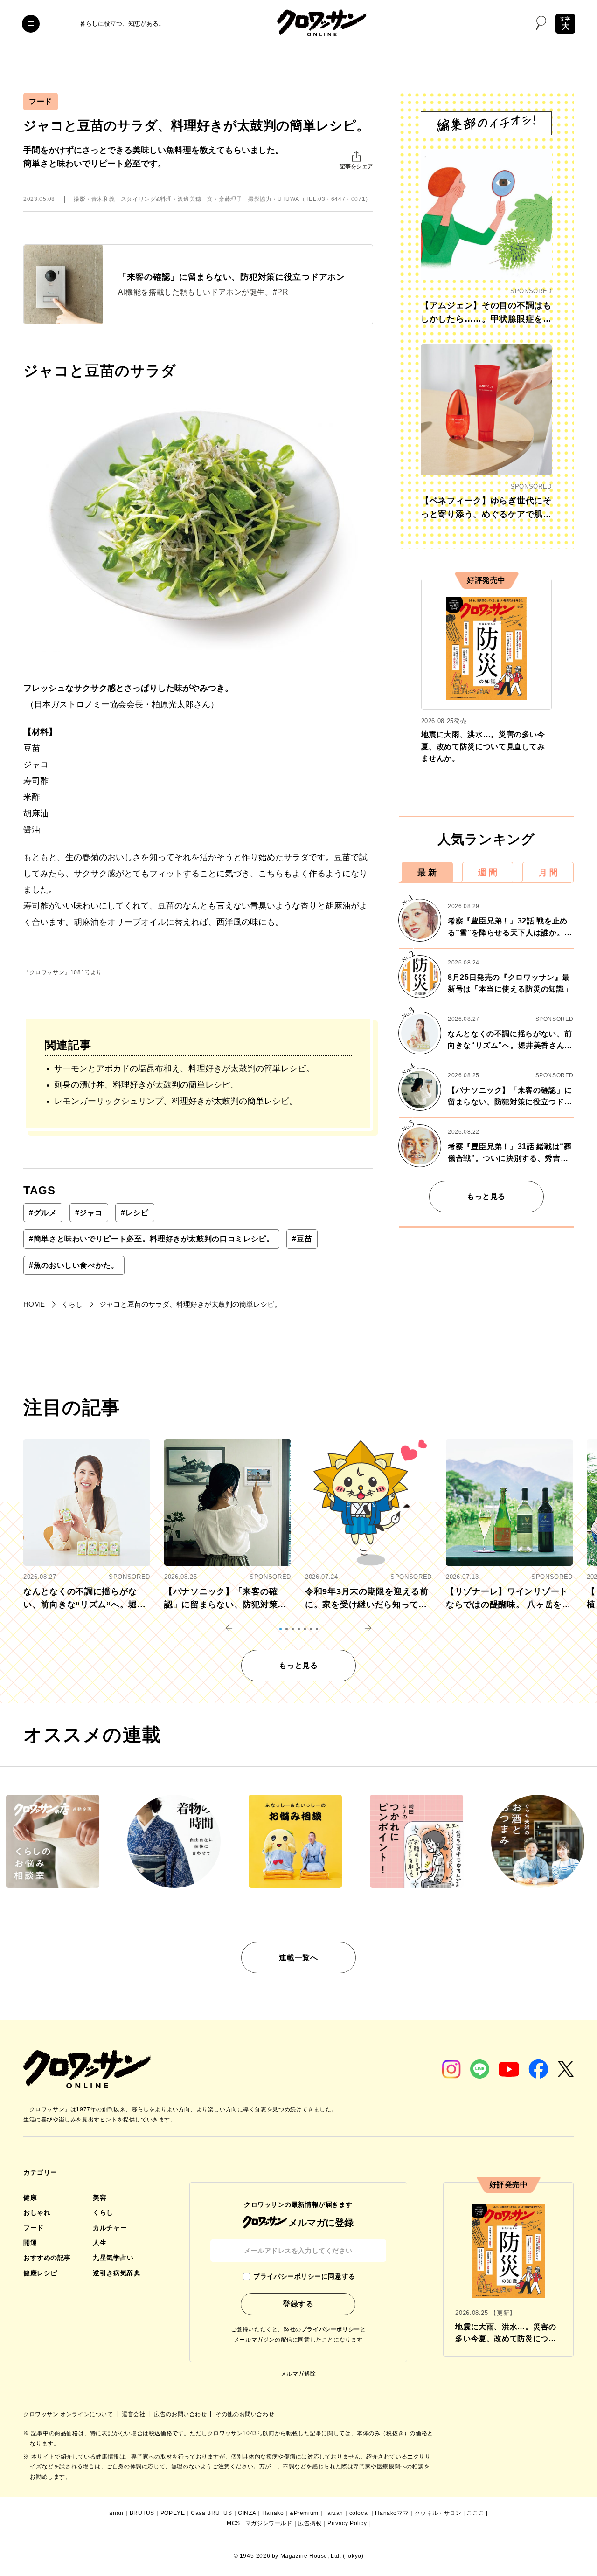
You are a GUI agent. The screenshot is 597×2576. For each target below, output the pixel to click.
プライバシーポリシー (331, 2329)
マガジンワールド (269, 2523)
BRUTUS (142, 2513)
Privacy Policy (347, 2523)
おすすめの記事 (47, 2258)
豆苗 (302, 1239)
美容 (100, 2197)
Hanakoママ (392, 2513)
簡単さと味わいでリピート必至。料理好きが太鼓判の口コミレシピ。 (151, 1239)
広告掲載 (310, 2523)
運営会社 (134, 2414)
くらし (103, 2212)
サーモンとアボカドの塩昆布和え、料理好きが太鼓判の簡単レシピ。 (184, 1068)
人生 (100, 2243)
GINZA (247, 2513)
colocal (359, 2513)
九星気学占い (113, 2258)
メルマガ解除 (298, 2374)
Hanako (273, 2513)
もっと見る (486, 1196)
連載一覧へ (298, 1958)
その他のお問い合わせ (245, 2414)
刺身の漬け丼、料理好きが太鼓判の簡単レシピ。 (146, 1085)
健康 (30, 2197)
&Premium (304, 2513)
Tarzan (334, 2513)
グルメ (43, 1213)
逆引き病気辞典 (117, 2273)
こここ (475, 2513)
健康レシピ (40, 2273)
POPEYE (173, 2513)
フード (41, 101)
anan (116, 2513)
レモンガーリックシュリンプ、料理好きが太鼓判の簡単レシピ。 (176, 1101)
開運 (30, 2243)
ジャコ (89, 1213)
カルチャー (110, 2228)
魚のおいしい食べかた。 (74, 1265)
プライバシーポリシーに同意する (304, 2276)
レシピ (135, 1213)
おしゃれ (37, 2212)
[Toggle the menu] (31, 24)
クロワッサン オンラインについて (69, 2414)
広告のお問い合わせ (181, 2414)
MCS (233, 2523)
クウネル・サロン (438, 2513)
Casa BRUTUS (212, 2513)
